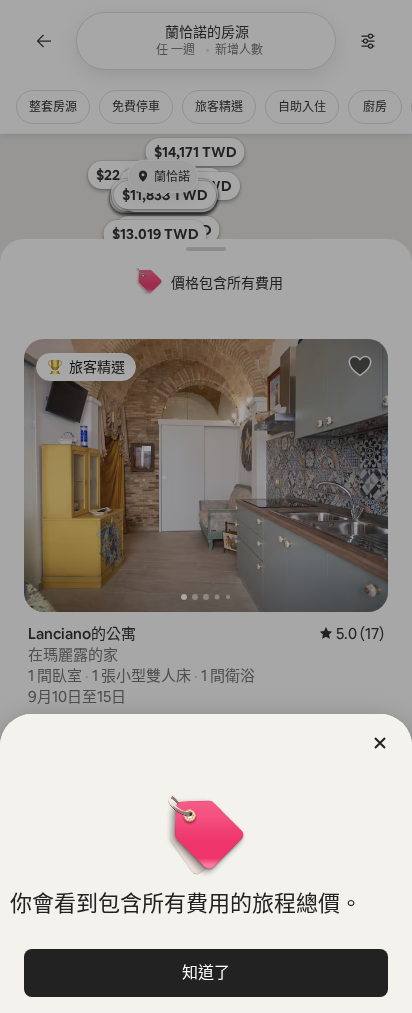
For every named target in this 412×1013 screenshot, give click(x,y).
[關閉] (380, 743)
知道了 (206, 972)
